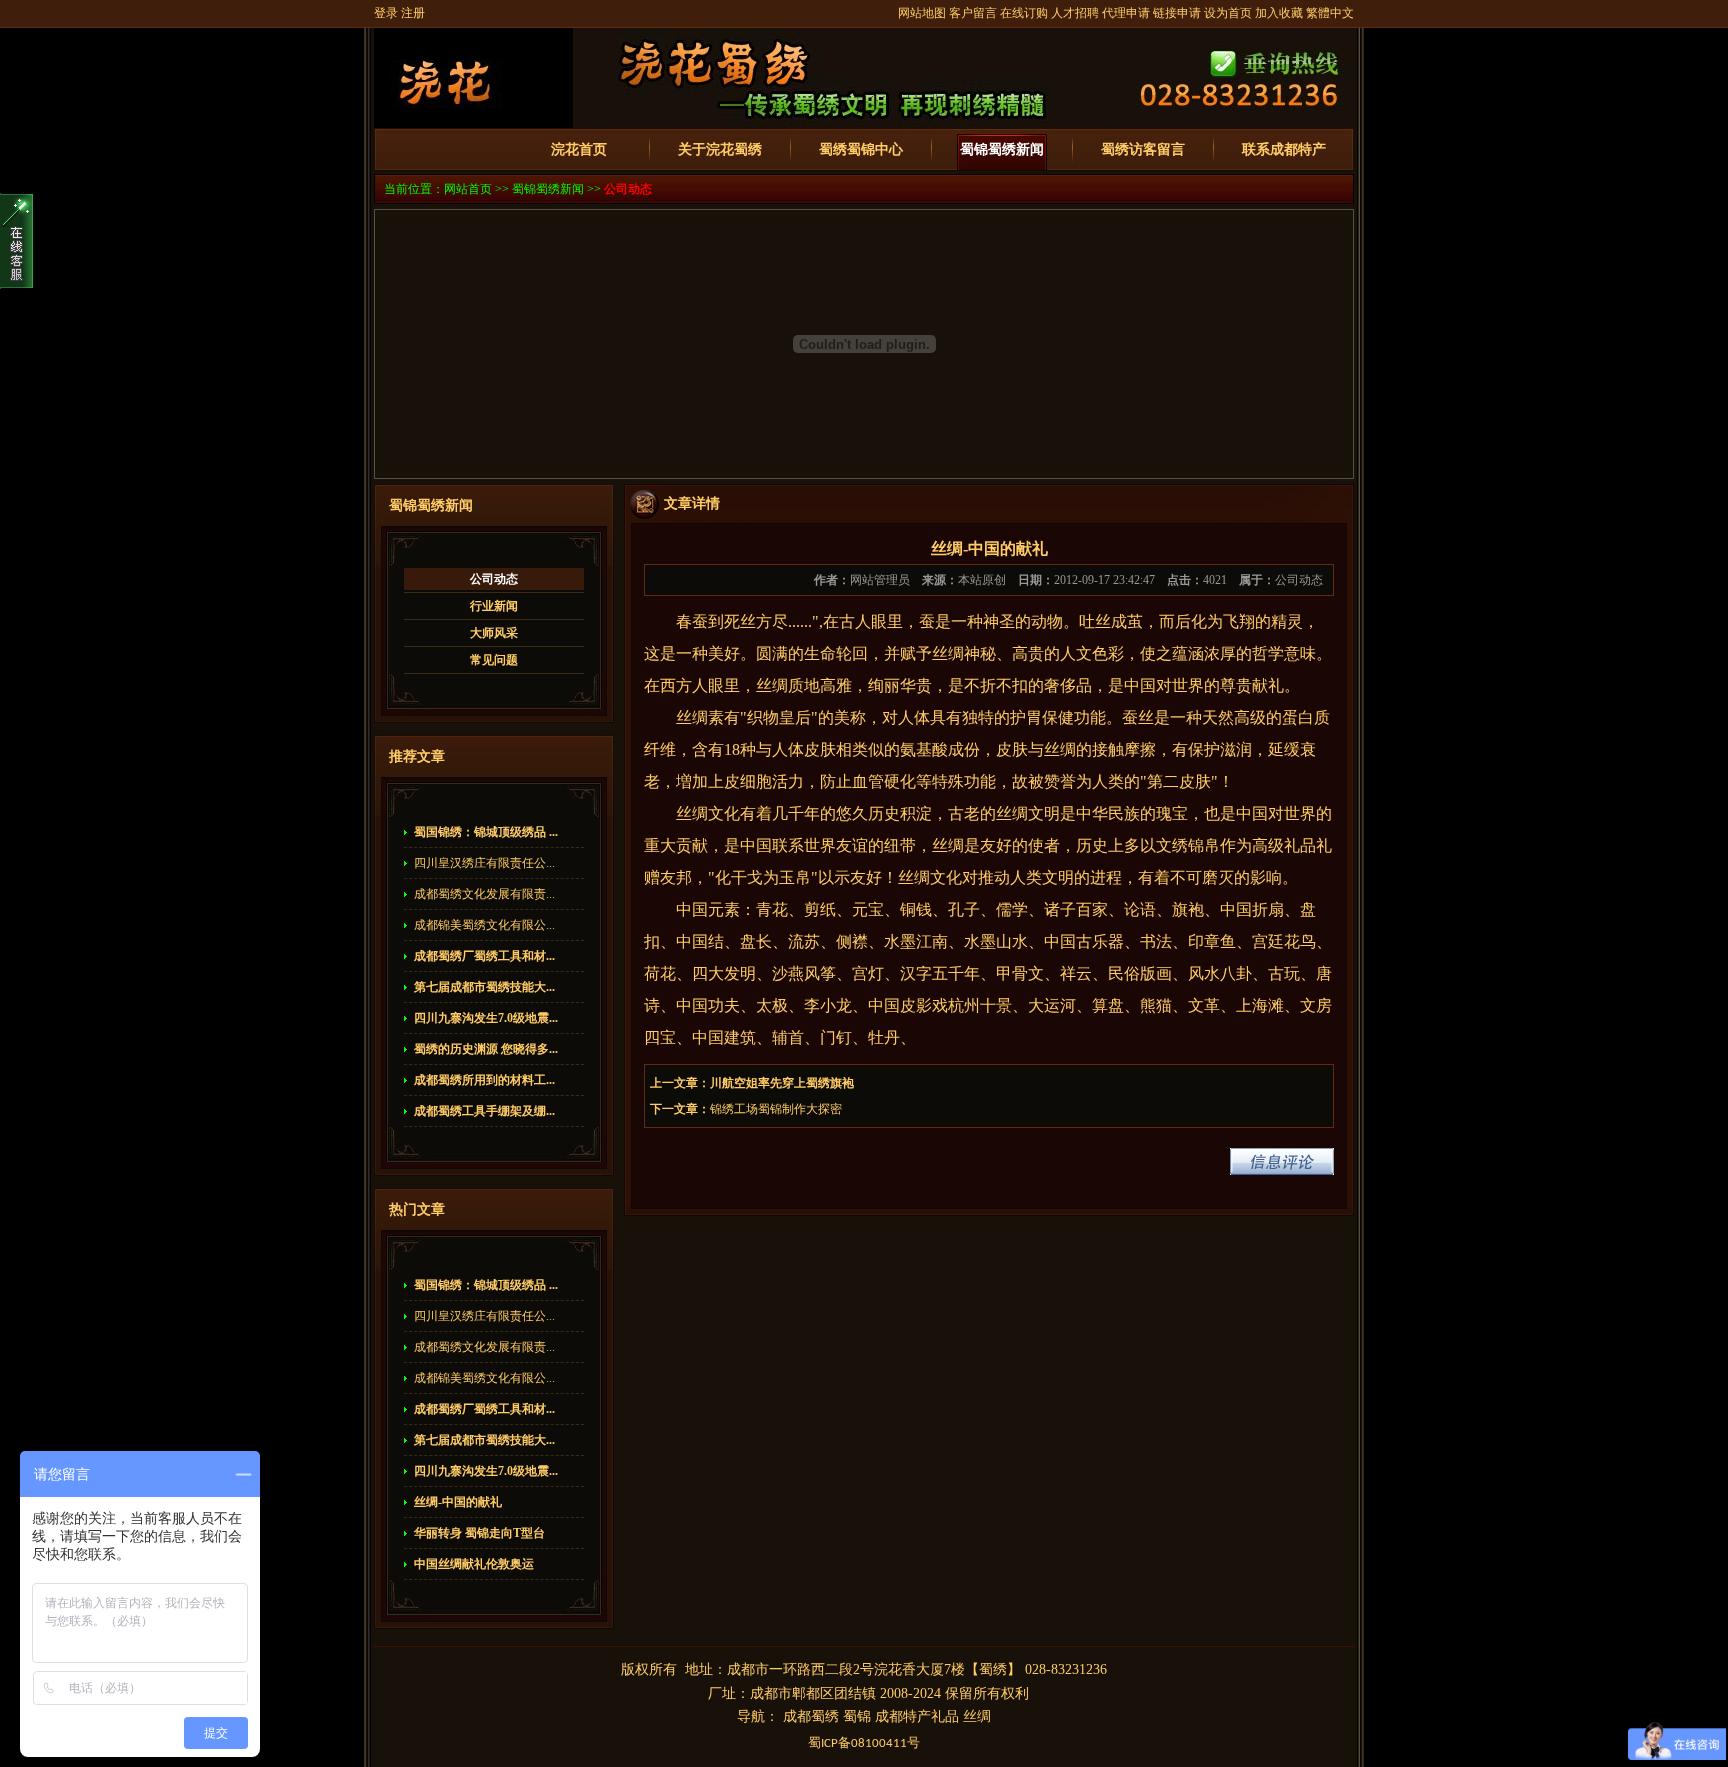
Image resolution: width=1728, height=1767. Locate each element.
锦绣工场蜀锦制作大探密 (776, 1109)
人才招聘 (1075, 13)
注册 (413, 13)
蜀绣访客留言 (1143, 149)
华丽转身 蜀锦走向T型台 (479, 1533)
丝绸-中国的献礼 (458, 1502)
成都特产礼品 (917, 1716)
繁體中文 (1330, 13)
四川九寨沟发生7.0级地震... (486, 1018)
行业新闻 (494, 606)
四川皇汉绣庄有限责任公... (484, 863)
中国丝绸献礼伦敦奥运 (474, 1564)
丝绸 (977, 1716)
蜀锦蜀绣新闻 (1002, 149)
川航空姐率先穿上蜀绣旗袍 (782, 1083)
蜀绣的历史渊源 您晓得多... (486, 1049)
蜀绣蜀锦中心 (861, 149)
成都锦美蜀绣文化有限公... (484, 925)
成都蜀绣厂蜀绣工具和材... (484, 956)
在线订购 (1024, 13)
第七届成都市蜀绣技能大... (484, 987)
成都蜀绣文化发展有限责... (484, 894)
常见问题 (494, 660)
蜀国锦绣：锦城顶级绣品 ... (486, 832)
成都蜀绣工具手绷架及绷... (484, 1111)
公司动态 (628, 189)
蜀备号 (864, 1742)
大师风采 (494, 633)
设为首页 (1228, 13)
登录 (386, 13)
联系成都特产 (1284, 149)
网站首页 (468, 189)
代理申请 (1126, 13)
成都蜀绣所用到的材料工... (484, 1080)
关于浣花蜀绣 (720, 149)
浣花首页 (579, 149)
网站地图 (922, 13)
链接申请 (1177, 13)
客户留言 (973, 13)
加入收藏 (1279, 13)
